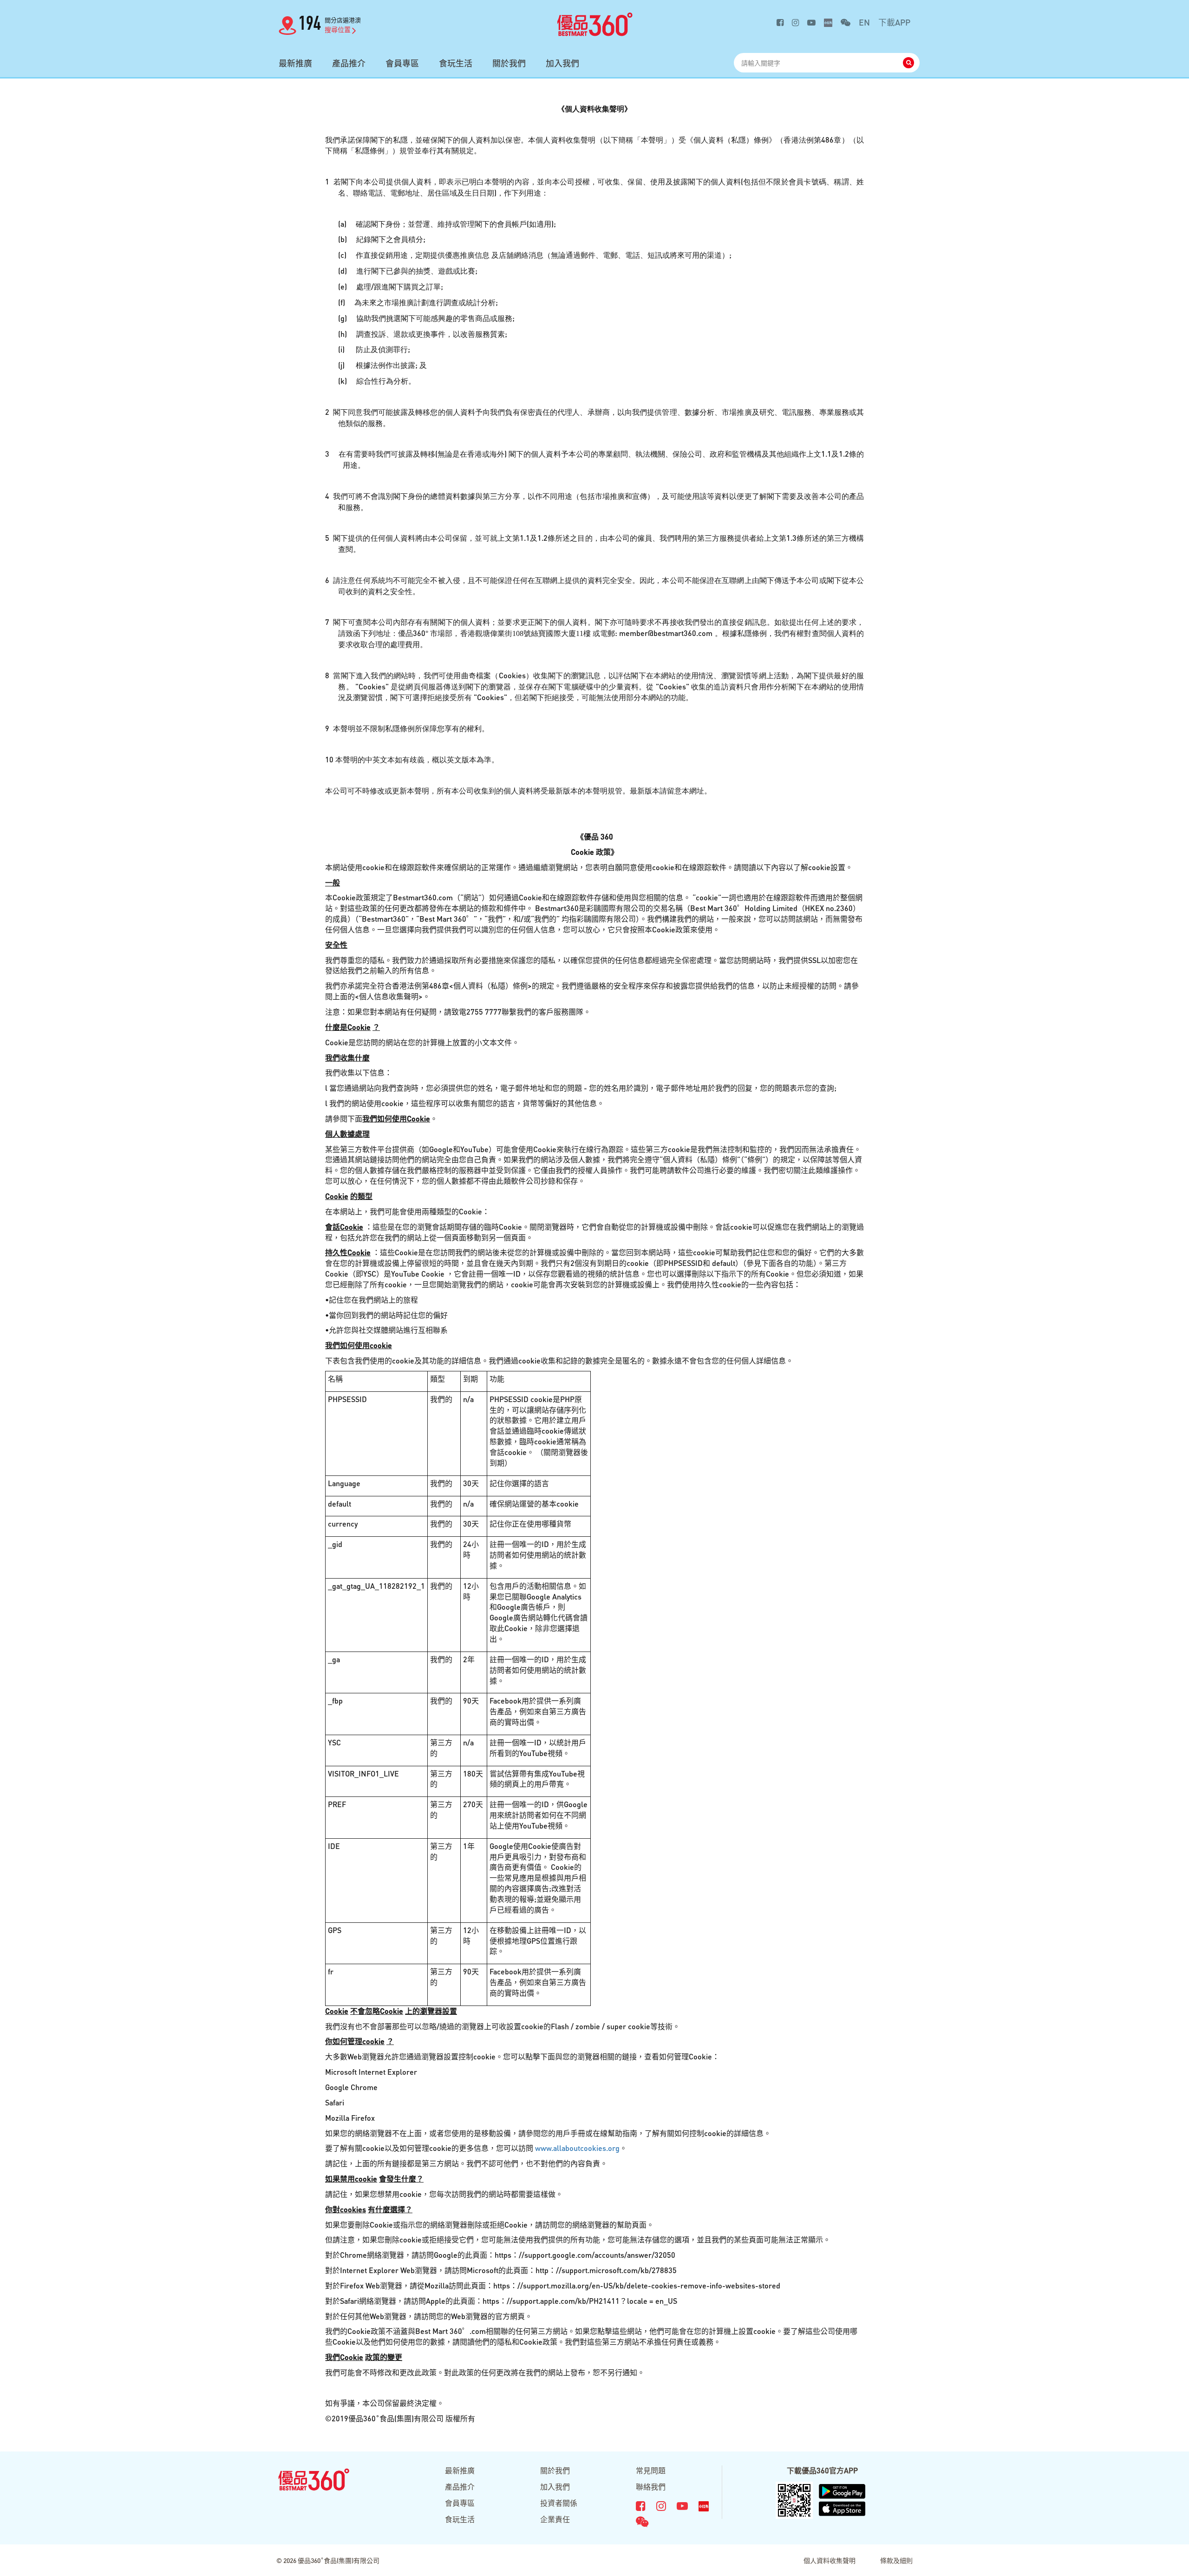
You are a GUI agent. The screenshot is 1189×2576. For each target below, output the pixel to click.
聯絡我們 (651, 2487)
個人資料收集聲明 (830, 2560)
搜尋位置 (338, 29)
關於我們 (509, 63)
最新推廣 (295, 63)
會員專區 (402, 63)
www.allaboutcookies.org (577, 2148)
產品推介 (349, 63)
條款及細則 (896, 2560)
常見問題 (651, 2470)
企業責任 (555, 2519)
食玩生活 (456, 63)
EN (864, 22)
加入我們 (562, 63)
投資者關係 (559, 2503)
